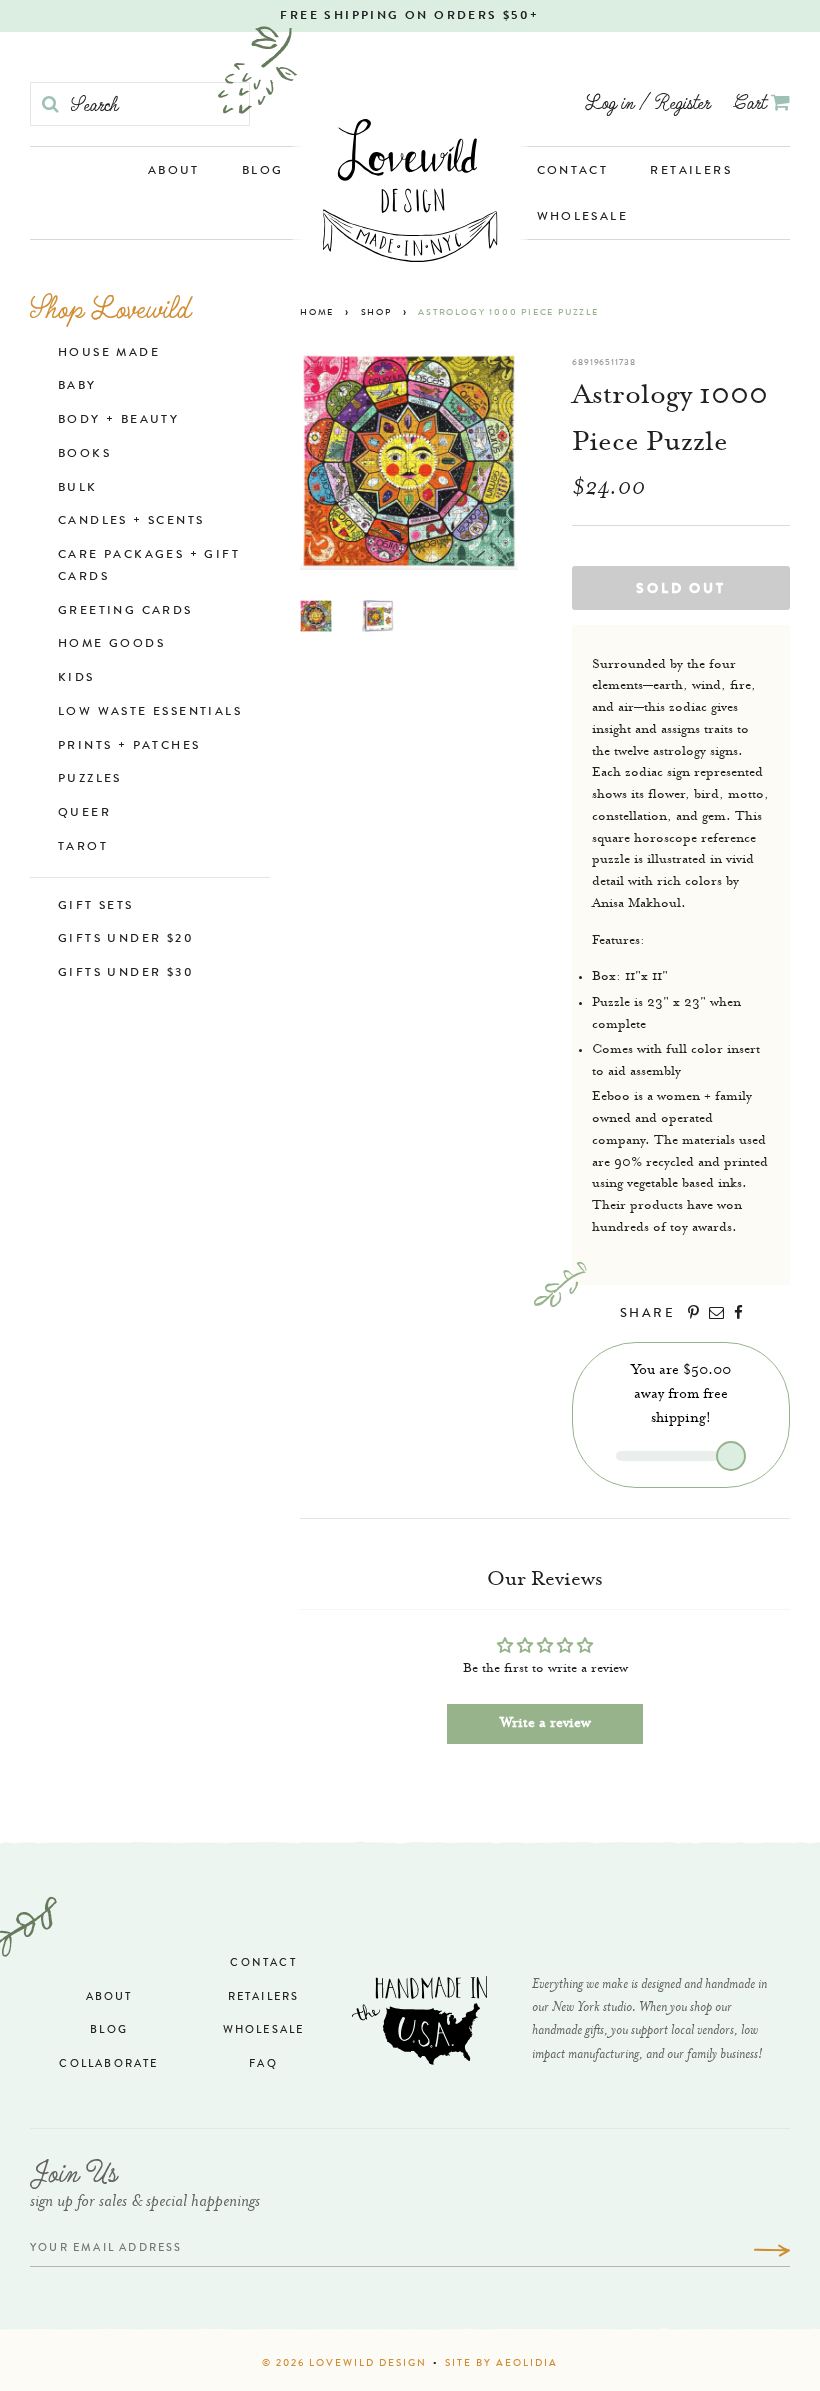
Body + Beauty (118, 421)
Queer (84, 814)
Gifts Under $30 (126, 974)
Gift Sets (96, 907)
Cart (752, 101)
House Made (109, 354)
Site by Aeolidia (501, 2364)
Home (317, 313)
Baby (77, 387)
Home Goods (111, 645)
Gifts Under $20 (126, 940)
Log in (609, 101)
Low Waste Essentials (150, 713)
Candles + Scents (131, 522)
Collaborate (108, 2064)
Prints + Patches (129, 747)
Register (682, 101)
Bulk (78, 489)
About (174, 172)
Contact (573, 172)
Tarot (83, 848)
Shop (376, 313)
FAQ (263, 2064)
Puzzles (90, 780)
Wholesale (583, 218)
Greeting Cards (125, 612)
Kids (76, 679)
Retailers (691, 172)
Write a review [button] (545, 1724)
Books (84, 455)
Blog (263, 172)
